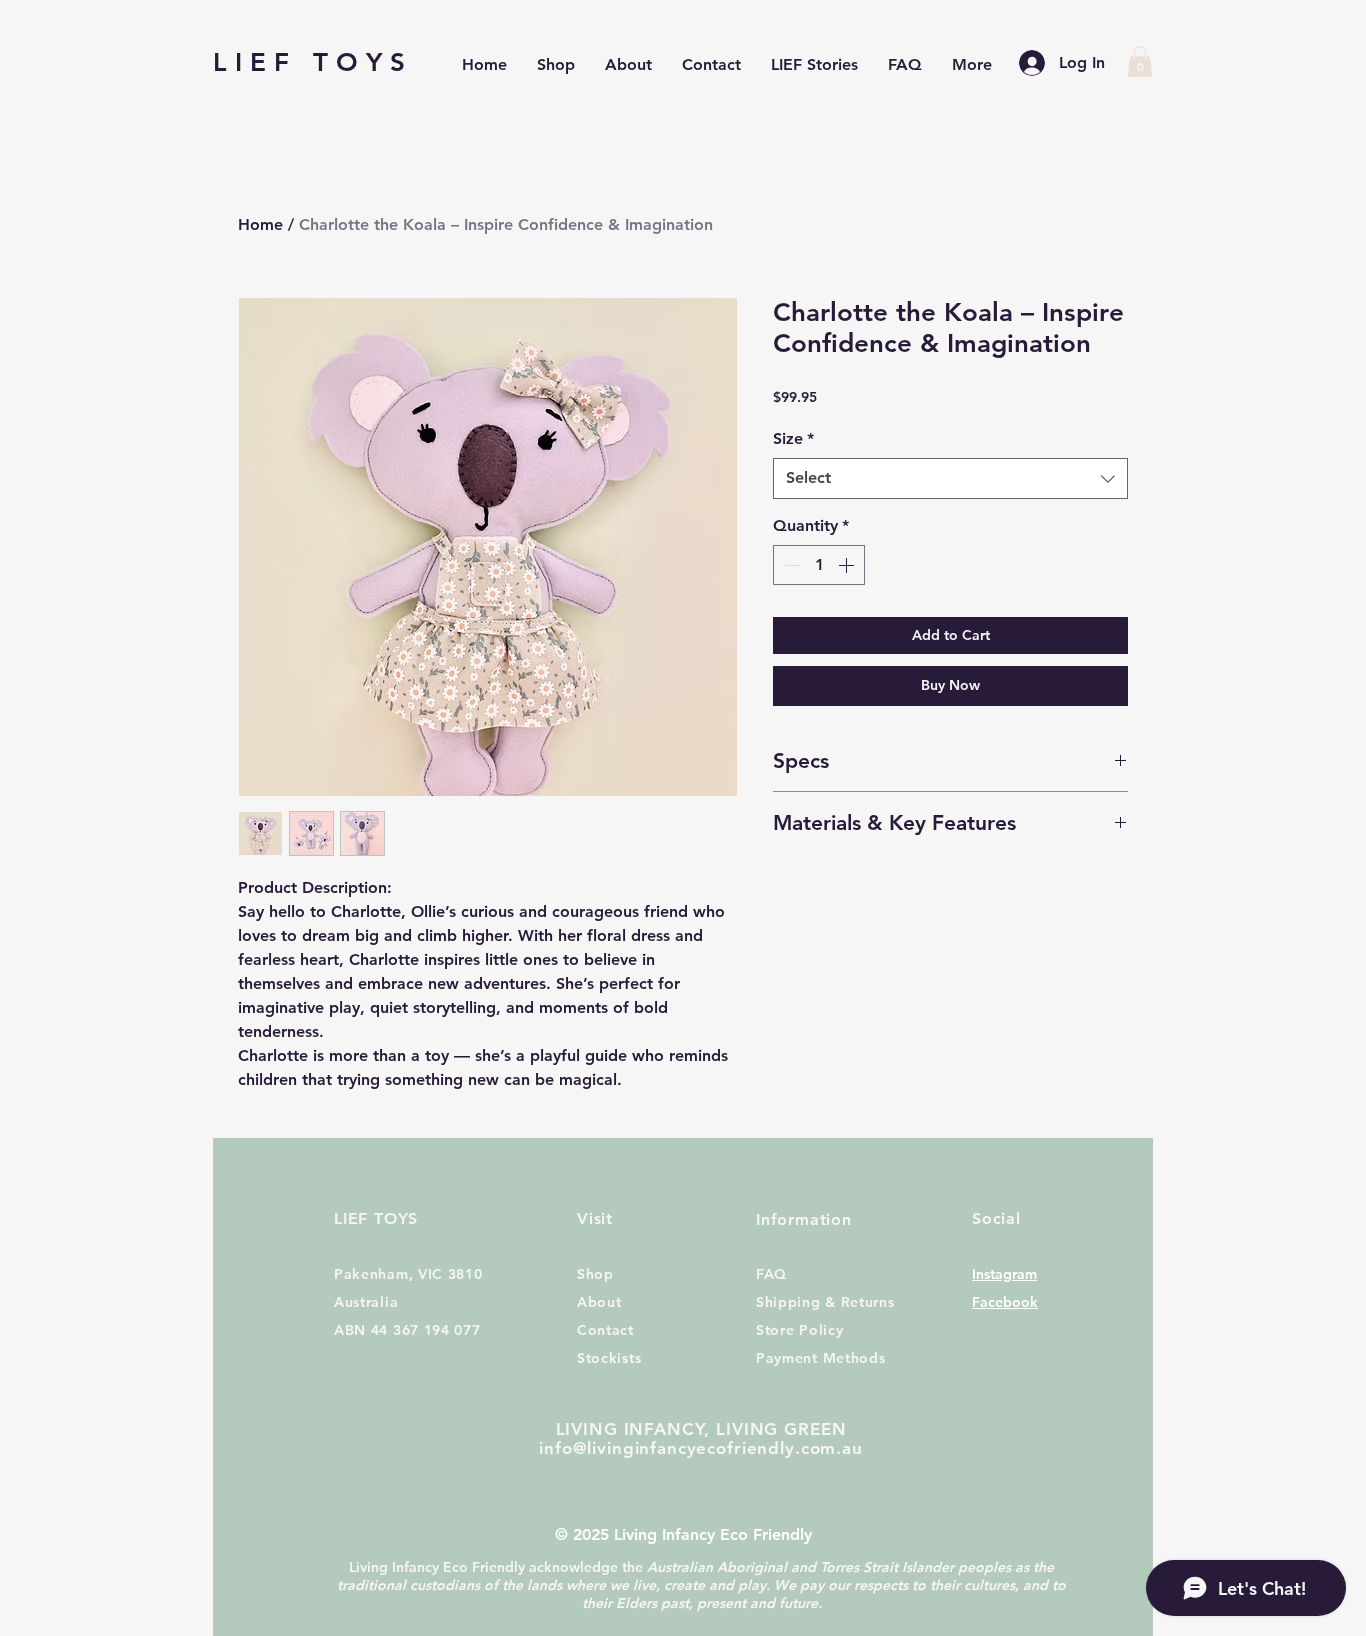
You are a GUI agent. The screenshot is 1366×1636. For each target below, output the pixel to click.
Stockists (609, 1358)
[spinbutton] (819, 565)
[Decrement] (790, 565)
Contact (605, 1330)
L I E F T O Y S (309, 62)
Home (260, 224)
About (599, 1302)
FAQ (771, 1274)
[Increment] (848, 565)
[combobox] (950, 478)
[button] (1140, 61)
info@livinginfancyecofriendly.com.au (701, 1448)
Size (793, 438)
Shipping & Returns (825, 1302)
